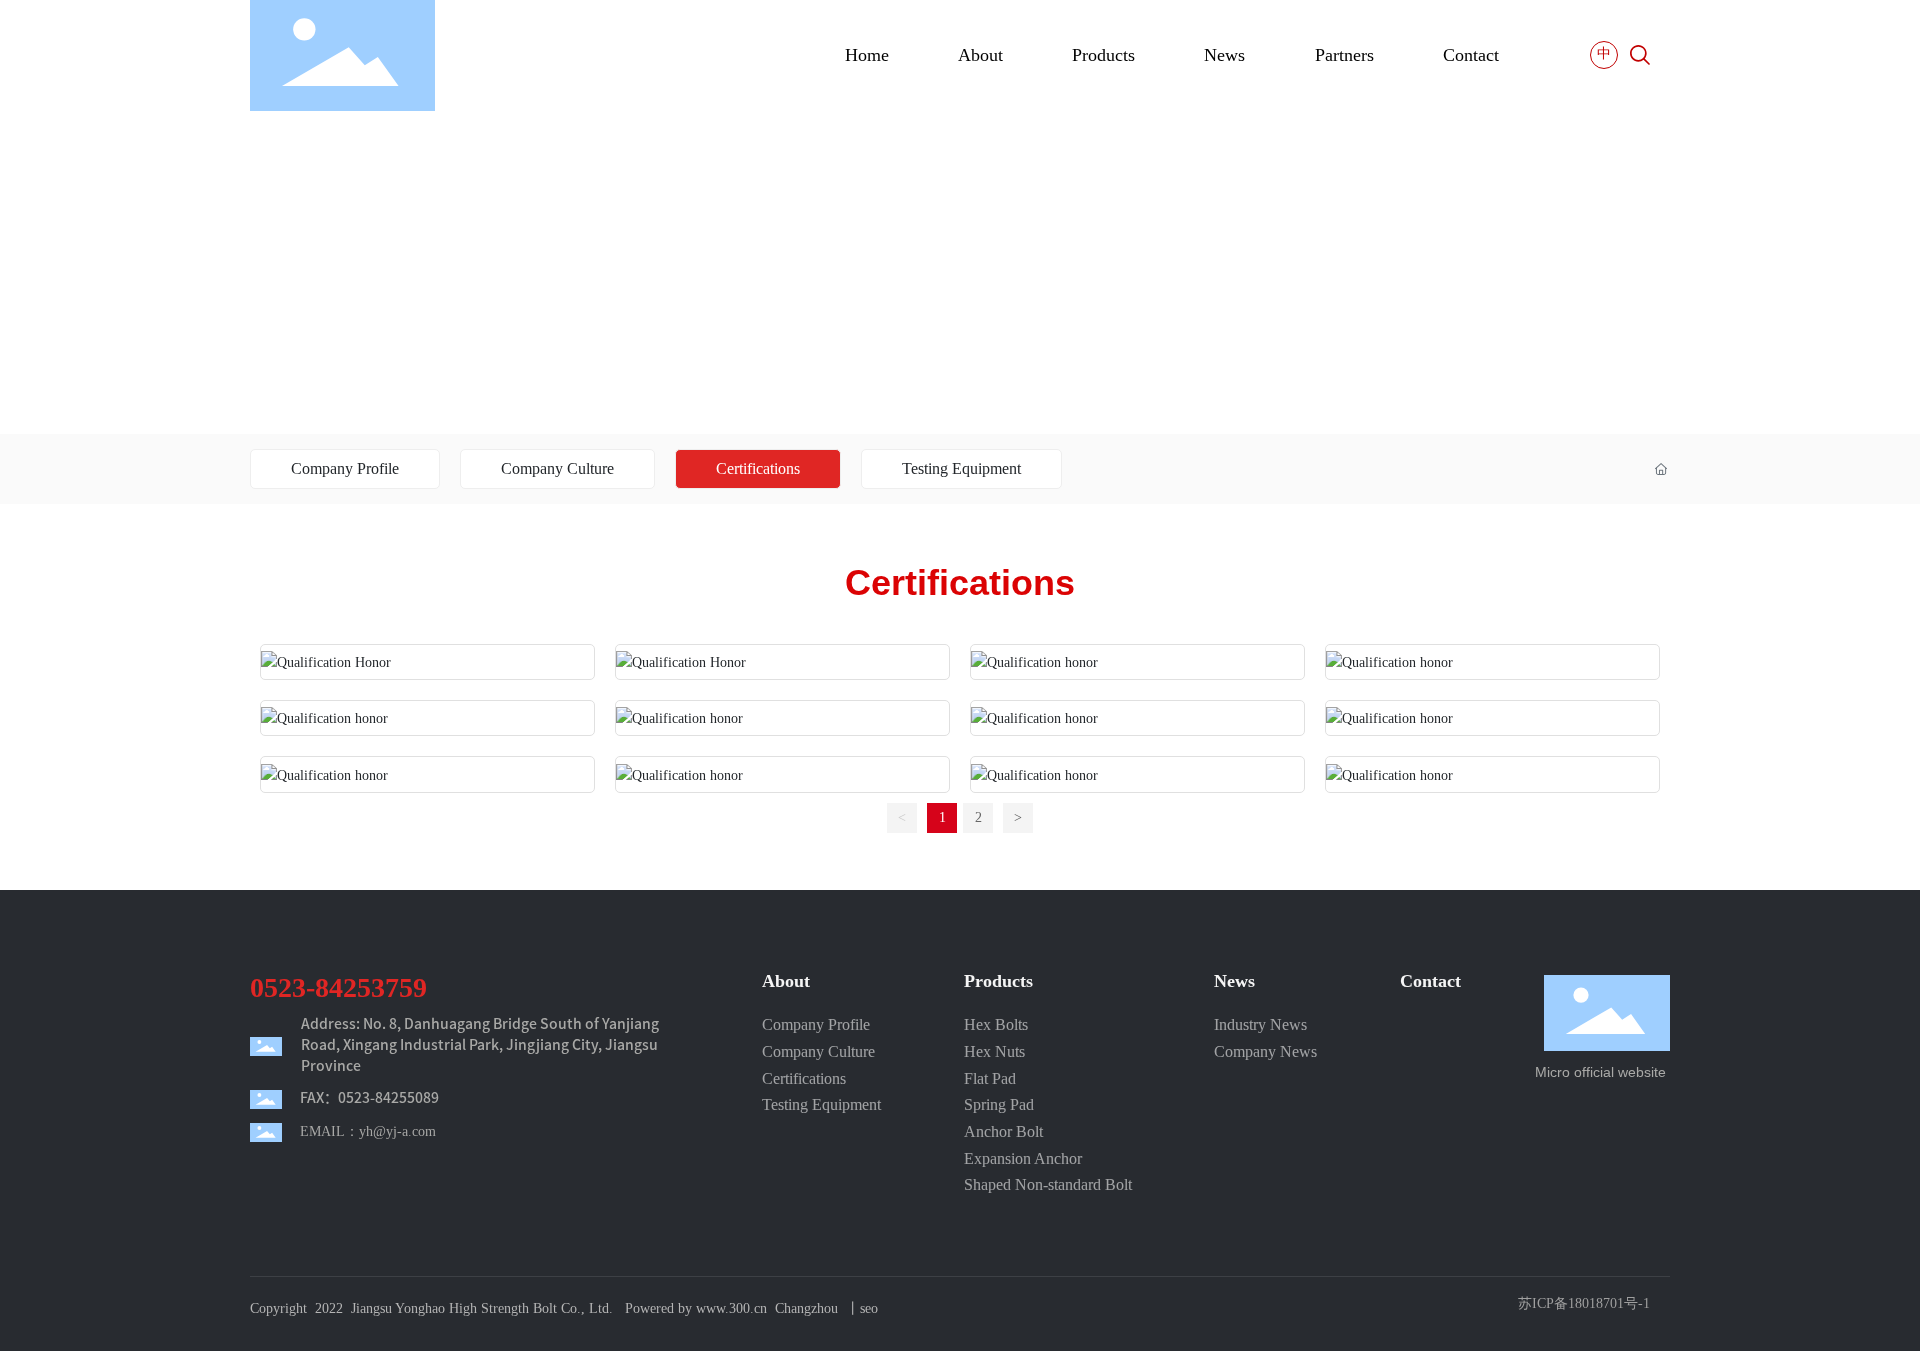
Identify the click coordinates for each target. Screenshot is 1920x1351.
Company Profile (345, 468)
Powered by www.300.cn (696, 1308)
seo (869, 1308)
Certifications (758, 468)
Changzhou (806, 1308)
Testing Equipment (961, 468)
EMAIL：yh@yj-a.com (368, 1131)
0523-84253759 (338, 987)
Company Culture (557, 468)
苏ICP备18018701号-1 (1584, 1304)
